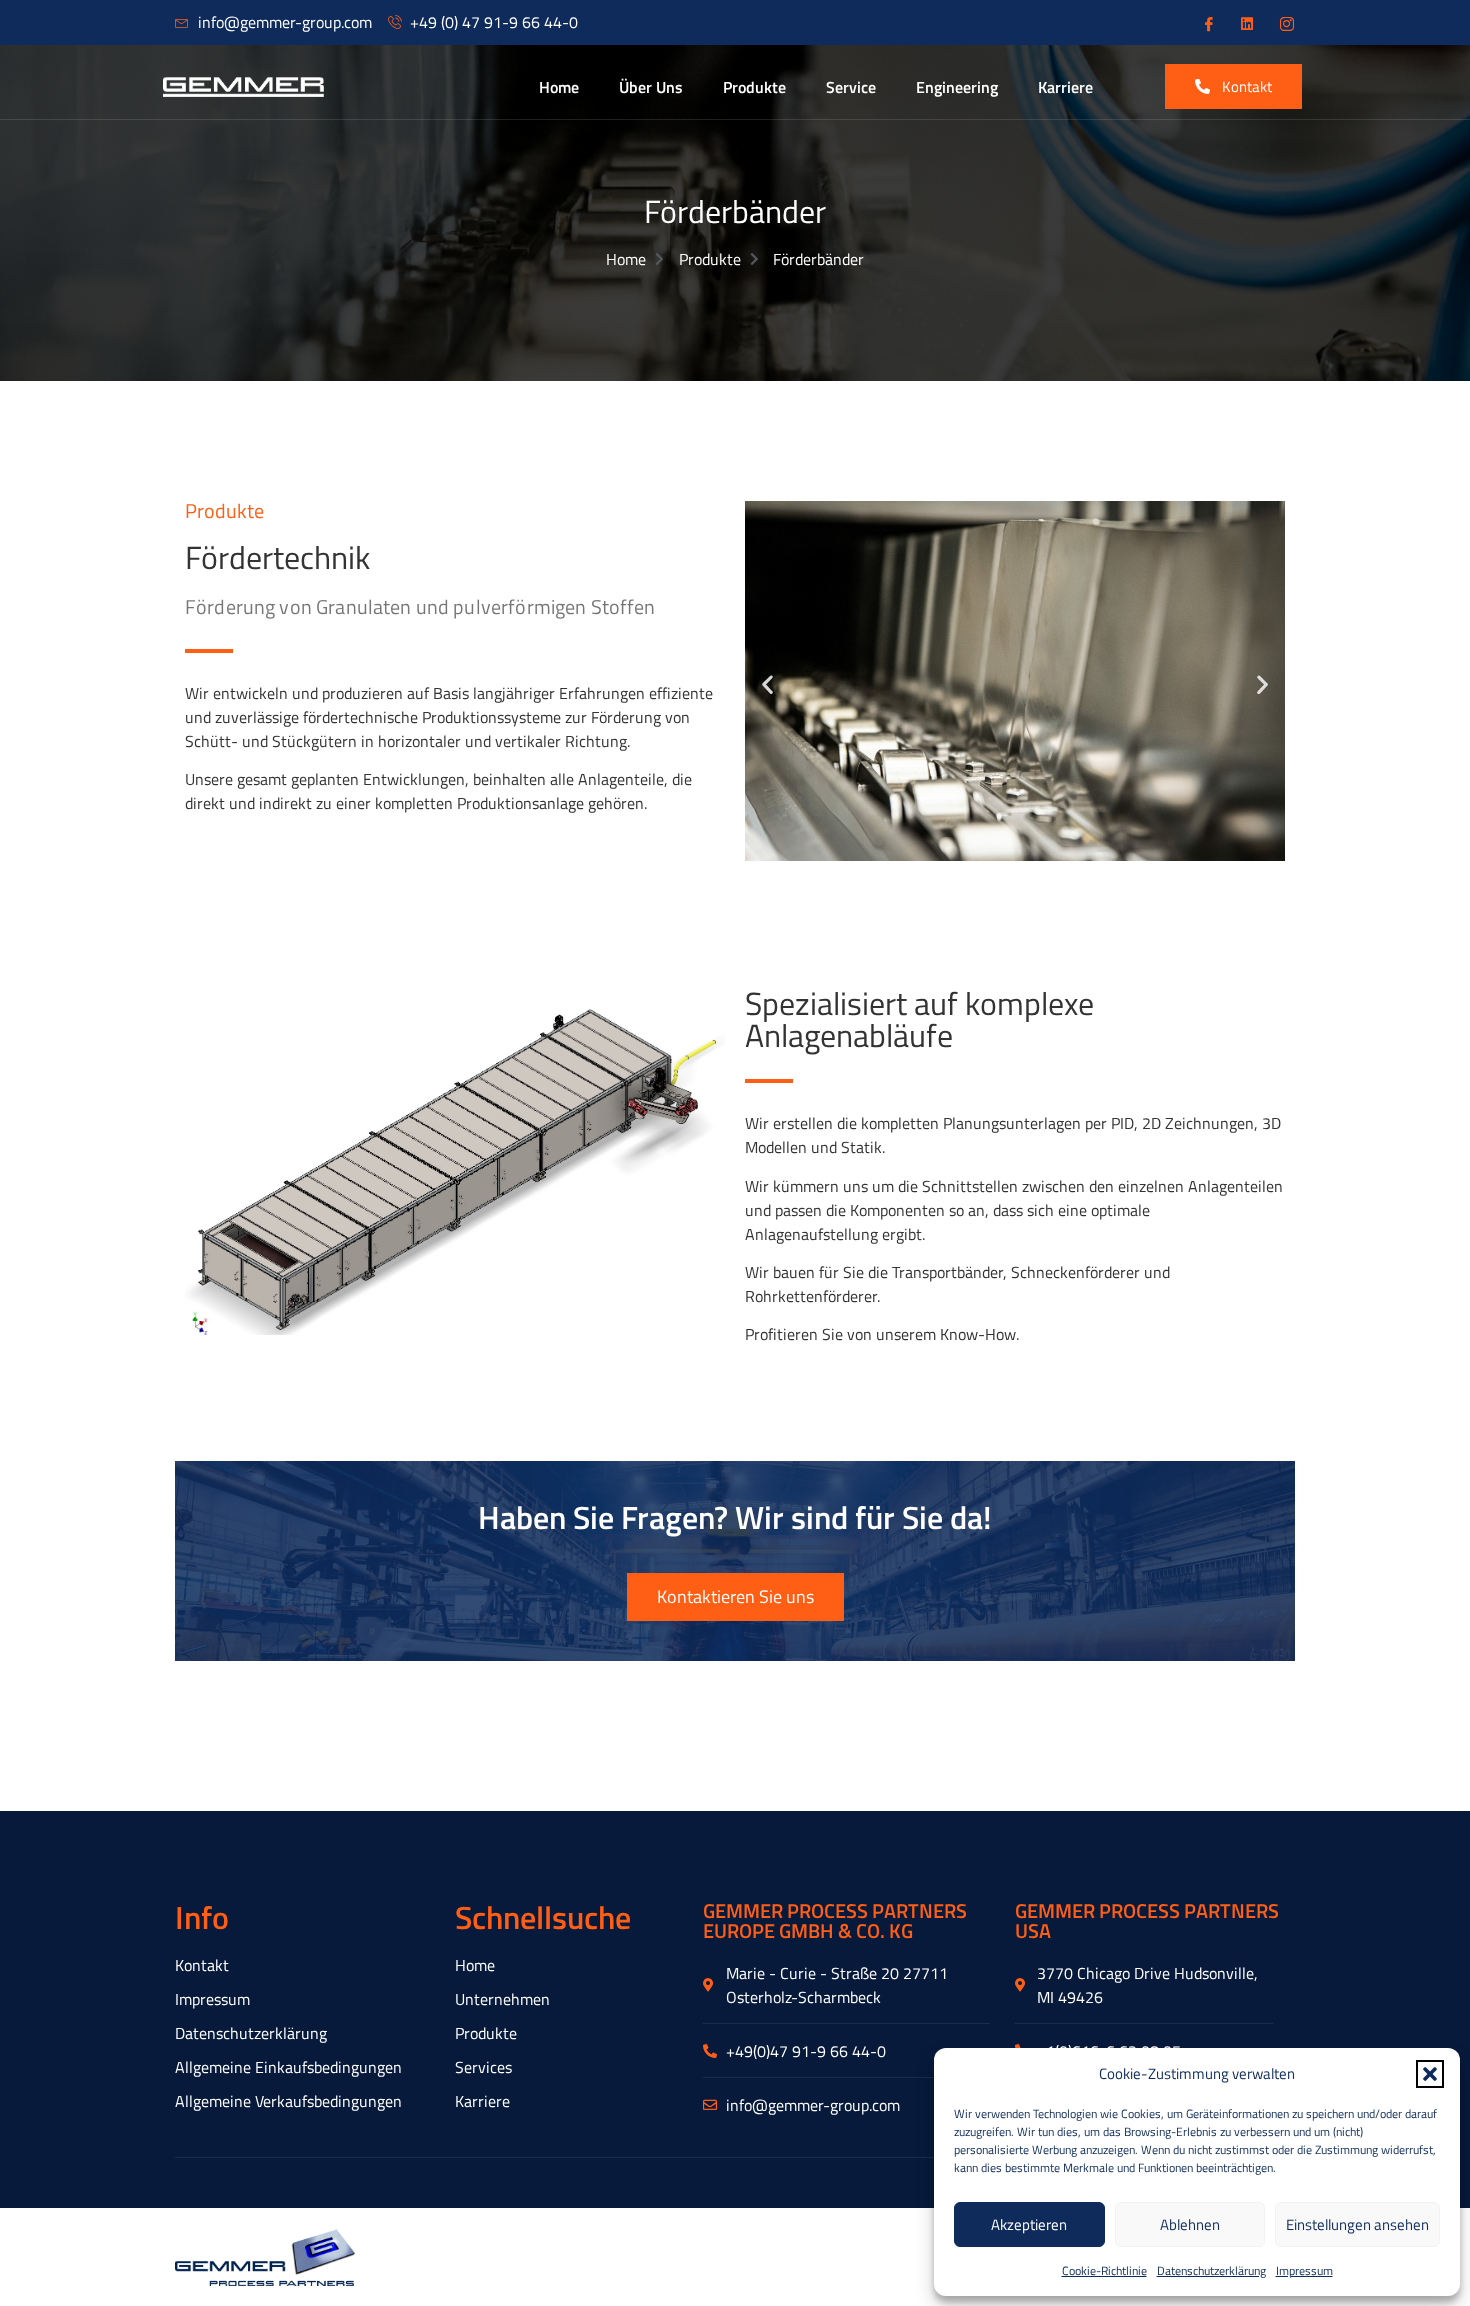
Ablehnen (1190, 2224)
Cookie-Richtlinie (1104, 2270)
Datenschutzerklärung (1211, 2270)
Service (851, 87)
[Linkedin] (1246, 23)
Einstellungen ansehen (1357, 2224)
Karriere (1065, 87)
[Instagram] (1285, 23)
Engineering (957, 87)
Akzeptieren (1029, 2224)
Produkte (754, 87)
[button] (1430, 2074)
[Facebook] (1207, 23)
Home (559, 87)
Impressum (1304, 2270)
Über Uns (651, 87)
